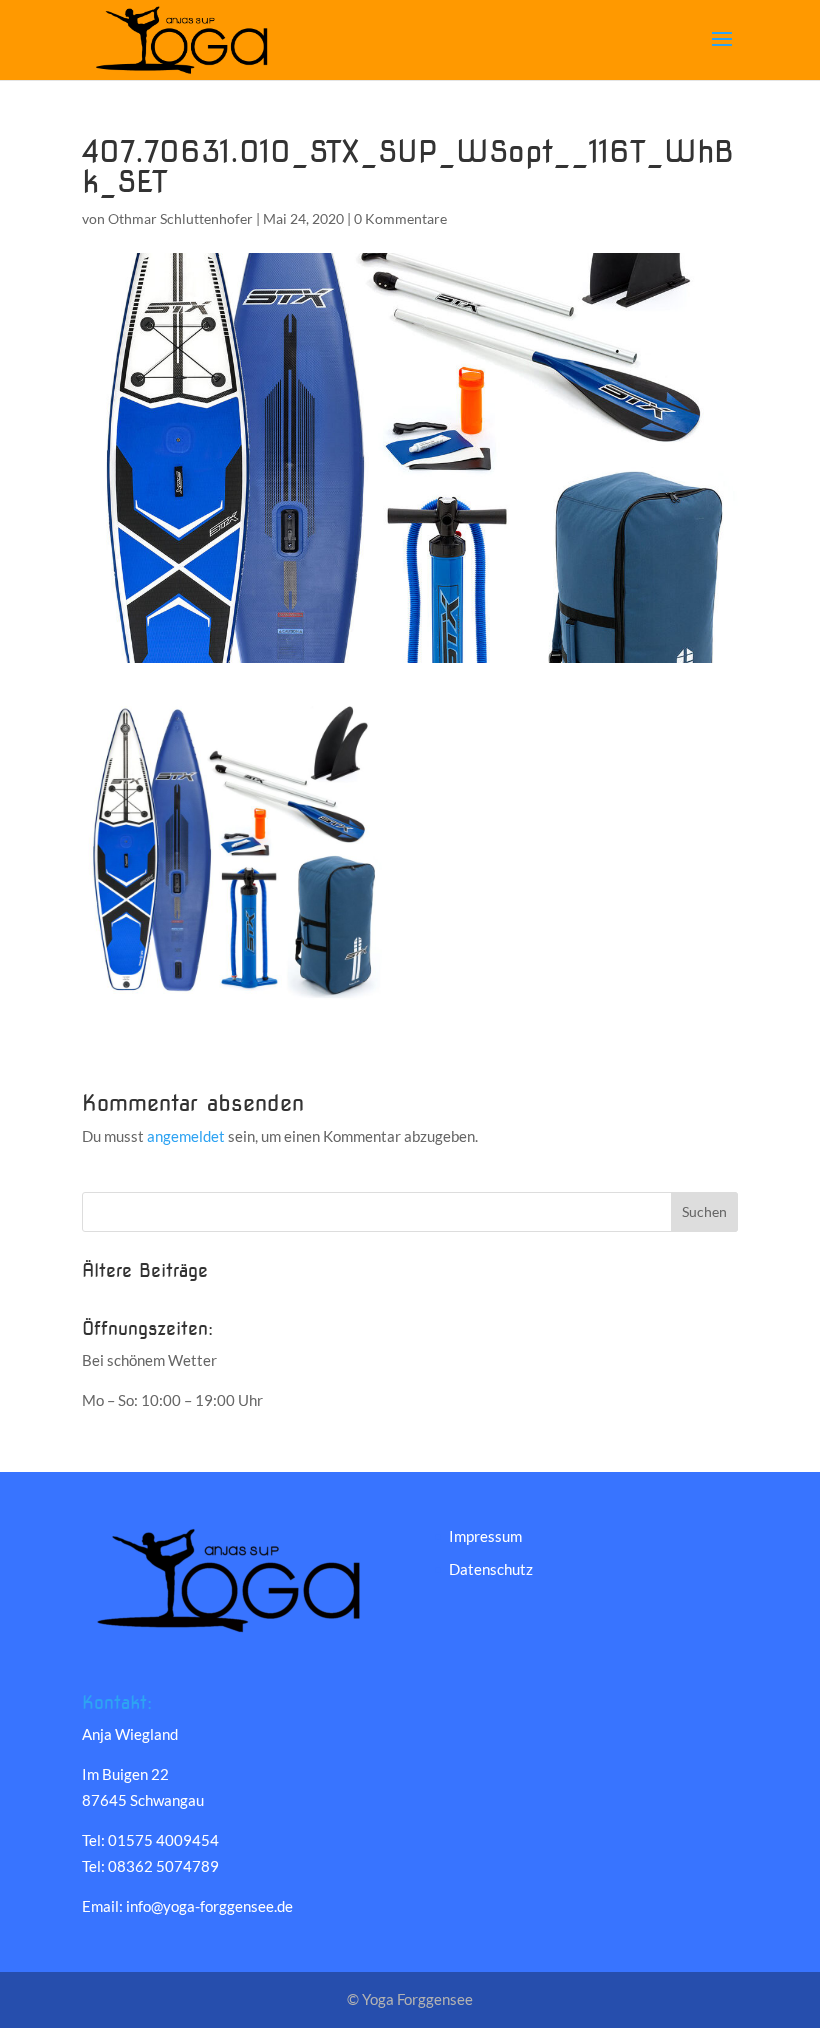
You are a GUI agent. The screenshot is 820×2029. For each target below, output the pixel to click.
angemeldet (186, 1136)
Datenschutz (491, 1569)
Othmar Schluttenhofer (180, 218)
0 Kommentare (400, 218)
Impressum (485, 1536)
